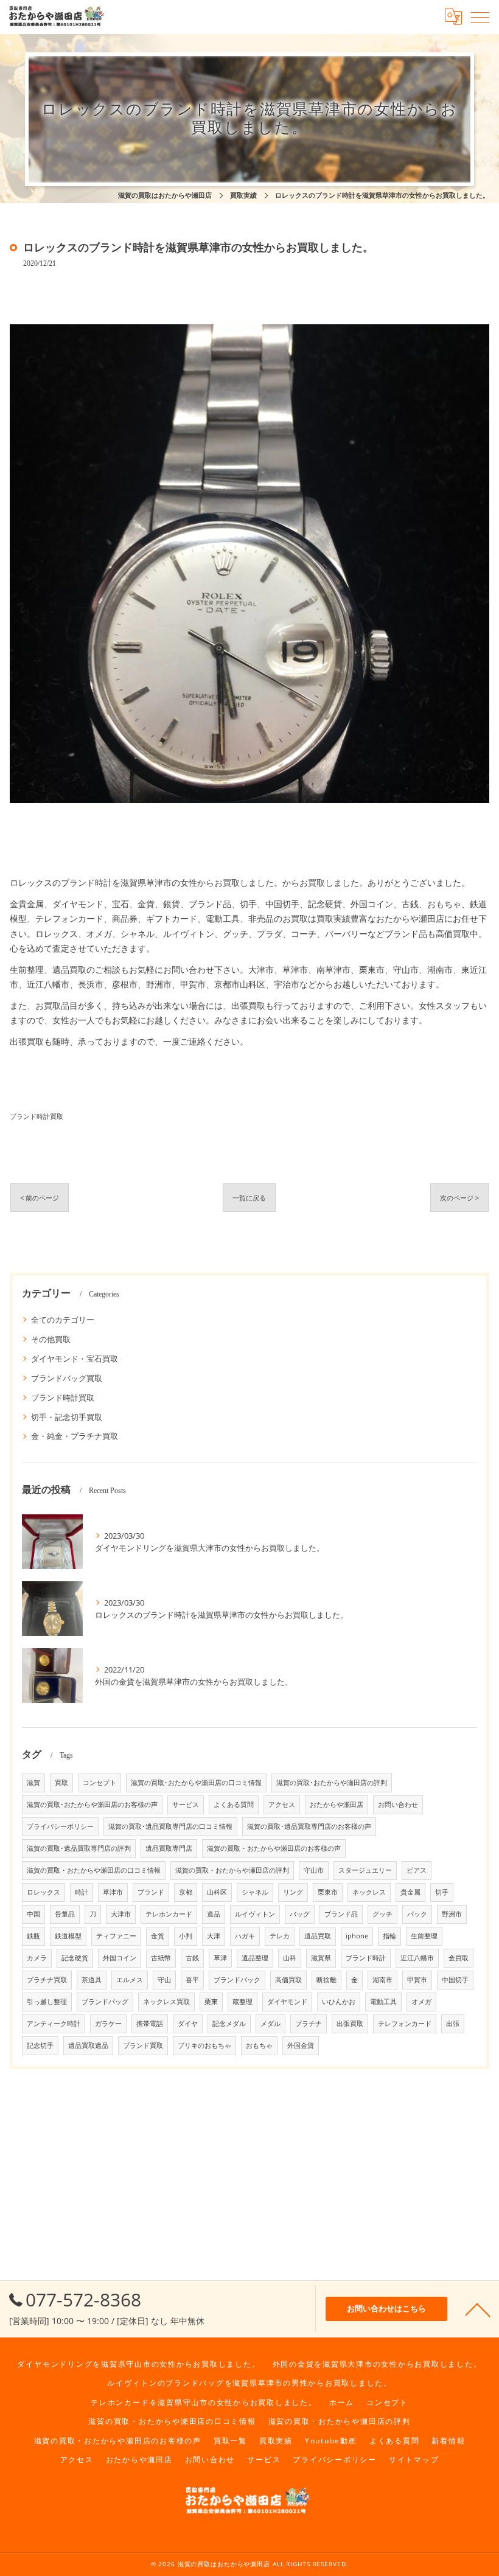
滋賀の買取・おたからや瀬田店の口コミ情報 (94, 1870)
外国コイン (120, 1958)
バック (417, 1914)
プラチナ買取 (47, 1980)
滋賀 (33, 1783)
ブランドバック (237, 1980)
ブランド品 (341, 1914)
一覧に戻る (249, 1198)
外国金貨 (301, 2045)
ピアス (417, 1870)
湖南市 (382, 1980)
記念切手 (40, 2045)
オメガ (421, 2002)
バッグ (300, 1914)
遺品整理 (255, 1958)
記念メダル (229, 2024)
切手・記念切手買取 (67, 1417)
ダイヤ (188, 2024)
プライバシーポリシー (60, 1826)
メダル (270, 2024)
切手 (442, 1892)
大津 (214, 1936)
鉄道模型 (68, 1936)
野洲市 (452, 1914)
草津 (220, 1958)
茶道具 (92, 1980)
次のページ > (459, 1198)
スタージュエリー (365, 1870)
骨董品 (65, 1914)
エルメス (130, 1980)
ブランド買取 (143, 2045)
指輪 (389, 1936)
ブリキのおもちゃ (204, 2045)
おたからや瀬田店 (337, 1805)
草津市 (113, 1892)
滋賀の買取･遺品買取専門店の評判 (79, 1848)
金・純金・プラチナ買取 (75, 1436)
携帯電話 (150, 2024)
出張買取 (350, 2024)
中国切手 (455, 1980)
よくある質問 (234, 1805)
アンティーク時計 (54, 2024)
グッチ (382, 1914)
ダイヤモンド (287, 2002)
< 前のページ (40, 1198)
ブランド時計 (366, 1958)
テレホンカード (169, 1914)
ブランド (151, 1892)
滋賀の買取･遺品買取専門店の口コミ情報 (170, 1826)
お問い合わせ (398, 1805)
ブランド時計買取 (37, 1116)
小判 (186, 1936)
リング (293, 1892)
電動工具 (383, 2002)
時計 (82, 1892)
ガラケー (108, 2024)
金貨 (158, 1936)
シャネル (255, 1892)
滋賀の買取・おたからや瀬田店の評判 (232, 1870)
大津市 (121, 1914)
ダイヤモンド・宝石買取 (75, 1359)
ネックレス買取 (166, 2002)
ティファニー (116, 1936)
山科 (290, 1958)
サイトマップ (414, 2459)
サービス (186, 1805)
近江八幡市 (417, 1958)
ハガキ (245, 1936)
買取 (61, 1783)
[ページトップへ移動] (478, 2309)
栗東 (211, 2002)
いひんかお (339, 2002)
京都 (186, 1892)
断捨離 (326, 1980)
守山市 (314, 1870)
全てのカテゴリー (63, 1320)
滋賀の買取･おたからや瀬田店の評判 (332, 1783)
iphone (357, 1936)
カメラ (37, 1958)
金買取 (459, 1958)
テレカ (280, 1936)
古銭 (192, 1958)
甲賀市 (417, 1980)
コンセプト (99, 1783)
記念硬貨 (75, 1958)
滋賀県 (321, 1958)
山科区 (217, 1892)
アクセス (282, 1805)
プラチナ (309, 2024)
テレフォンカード (405, 2024)
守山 (164, 1980)
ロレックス (44, 1892)
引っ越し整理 (47, 2002)
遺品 (214, 1914)
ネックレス (369, 1892)
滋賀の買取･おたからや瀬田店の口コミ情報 (196, 1783)
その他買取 (51, 1339)
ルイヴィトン (255, 1914)
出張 (453, 2024)
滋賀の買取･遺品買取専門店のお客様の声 (309, 1826)
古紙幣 (161, 1958)
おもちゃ (259, 2045)
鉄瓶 (33, 1936)
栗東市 (328, 1892)
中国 (33, 1914)
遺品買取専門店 (169, 1848)
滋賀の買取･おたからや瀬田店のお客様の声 (92, 1805)
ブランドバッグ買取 (67, 1378)
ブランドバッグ (105, 2002)
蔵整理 (243, 2002)
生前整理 (424, 1936)
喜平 (192, 1980)
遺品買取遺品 (88, 2045)
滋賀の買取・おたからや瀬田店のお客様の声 (274, 1848)
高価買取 (288, 1980)
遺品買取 (318, 1936)
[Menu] (480, 16)
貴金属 (410, 1892)
